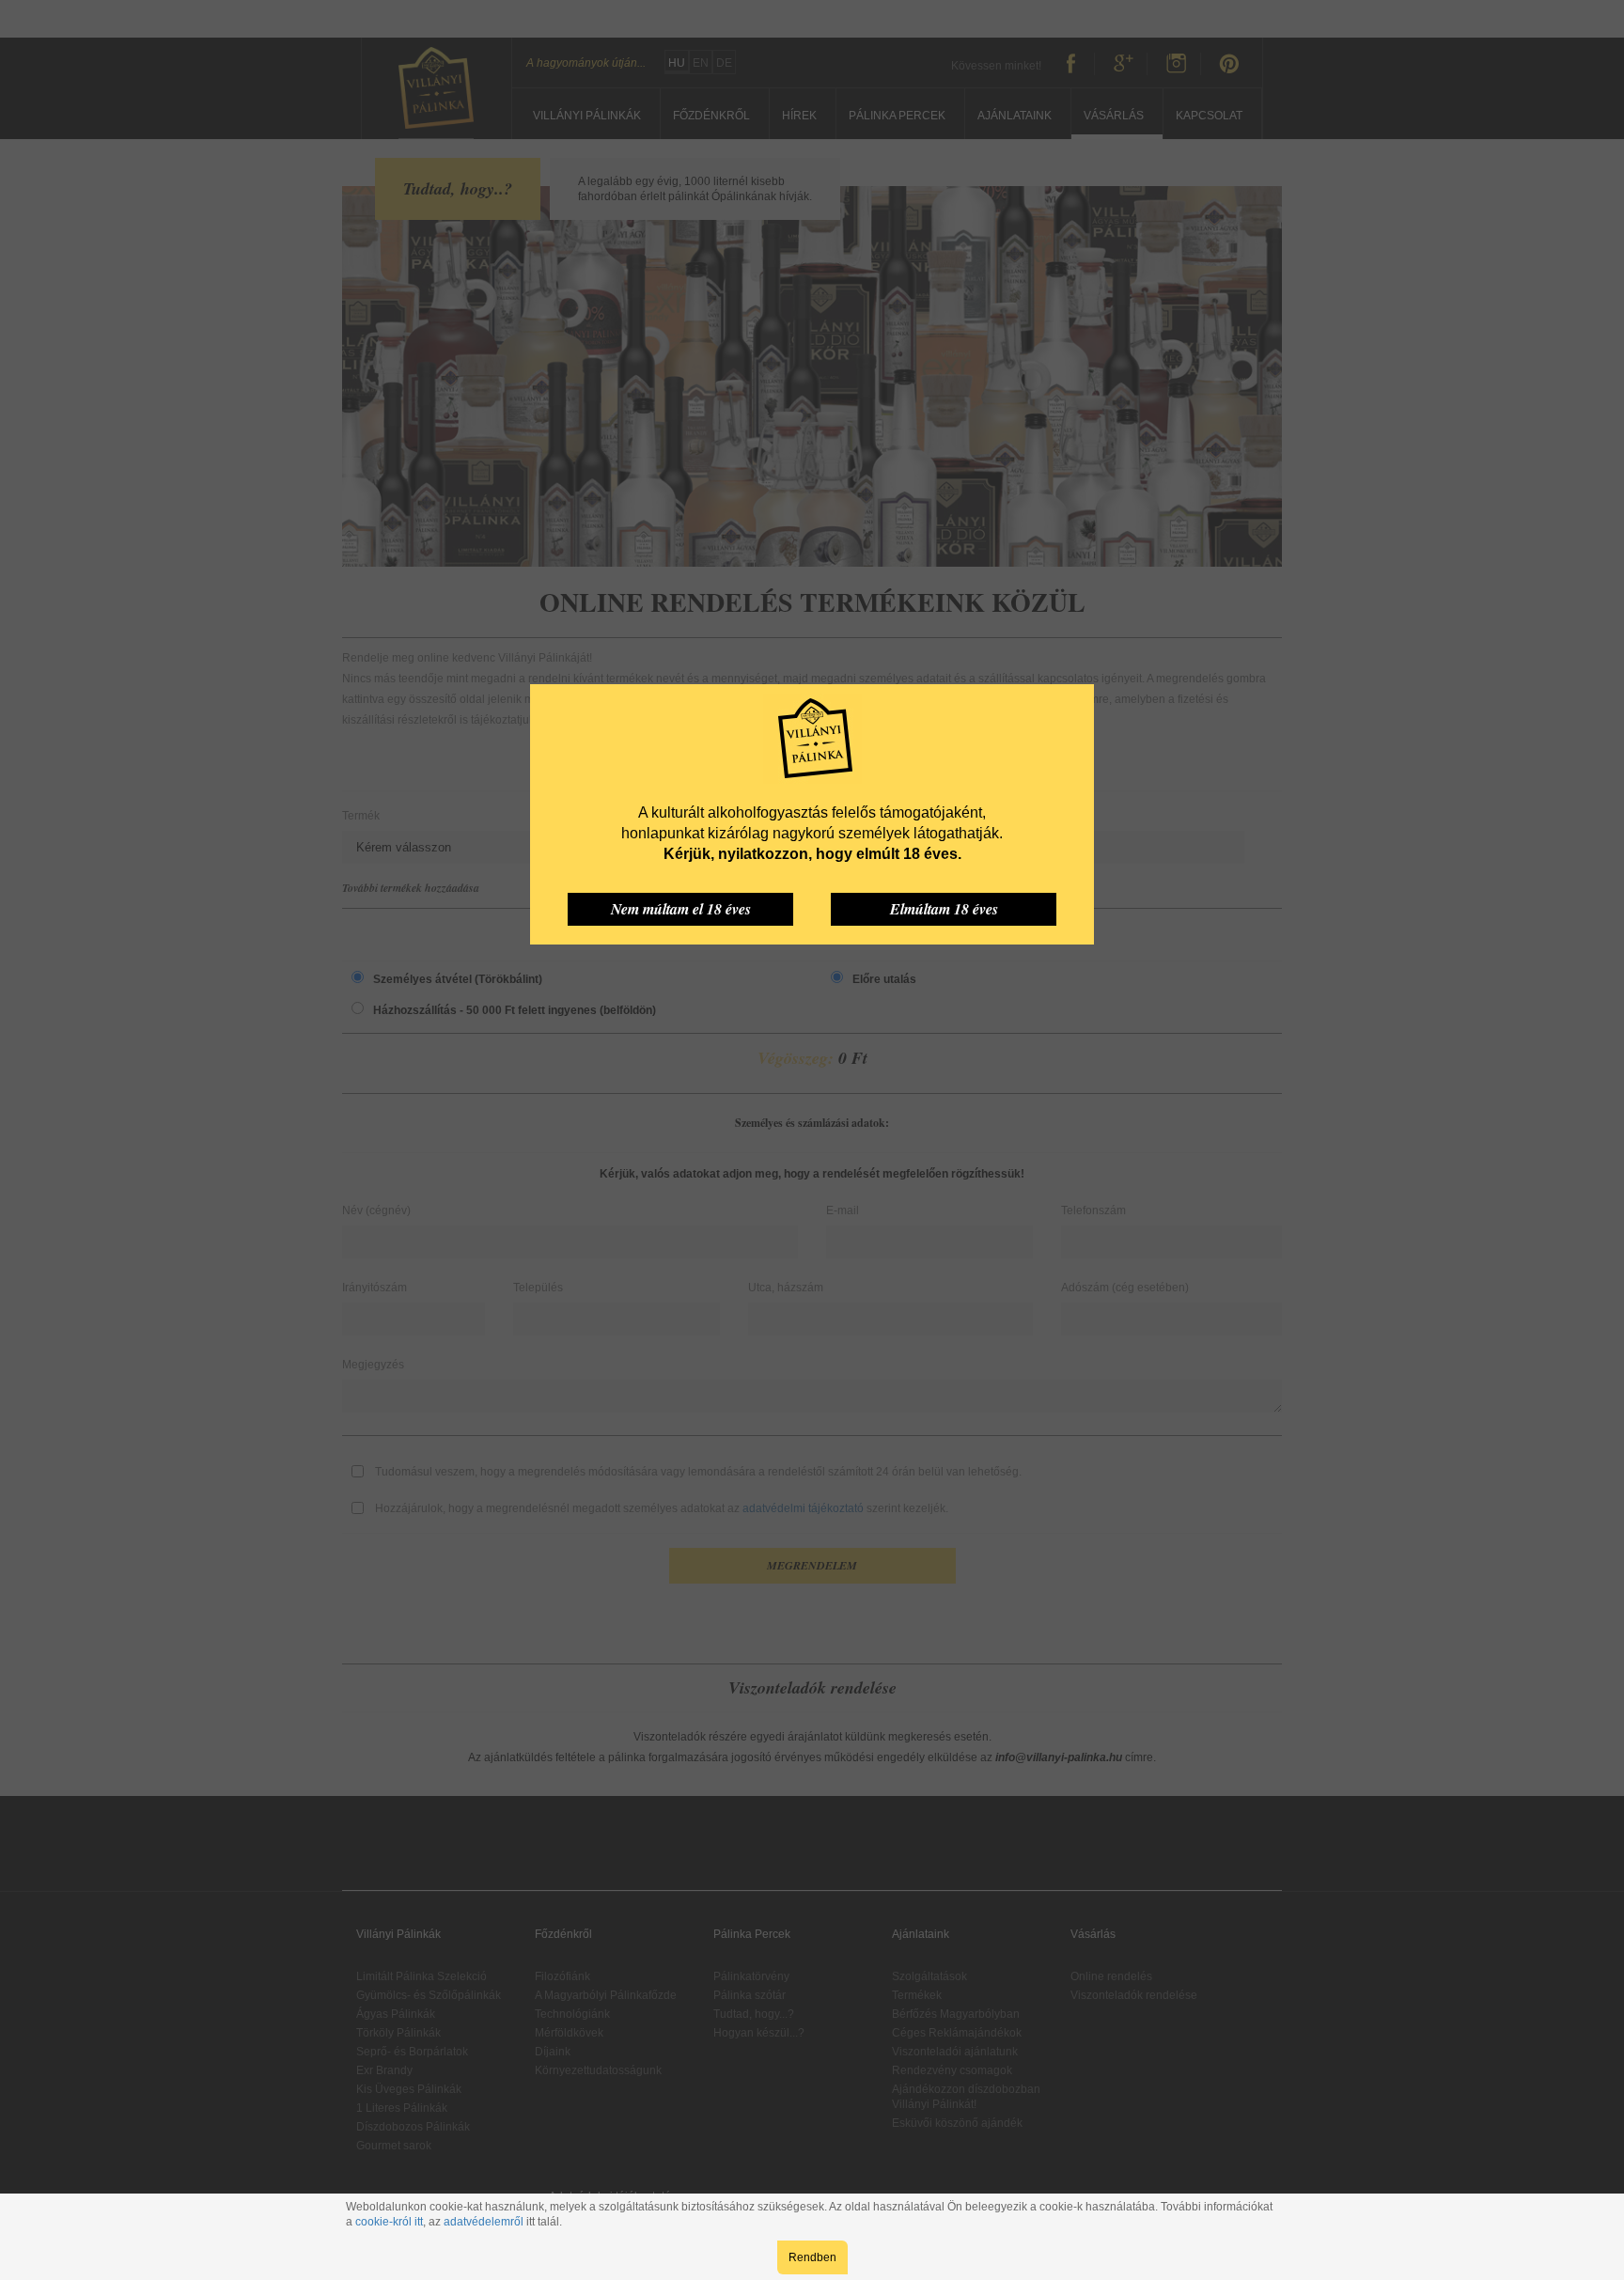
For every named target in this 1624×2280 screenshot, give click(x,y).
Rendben (812, 2257)
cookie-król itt (389, 2222)
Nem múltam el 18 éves (681, 909)
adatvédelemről (484, 2222)
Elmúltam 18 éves (944, 909)
